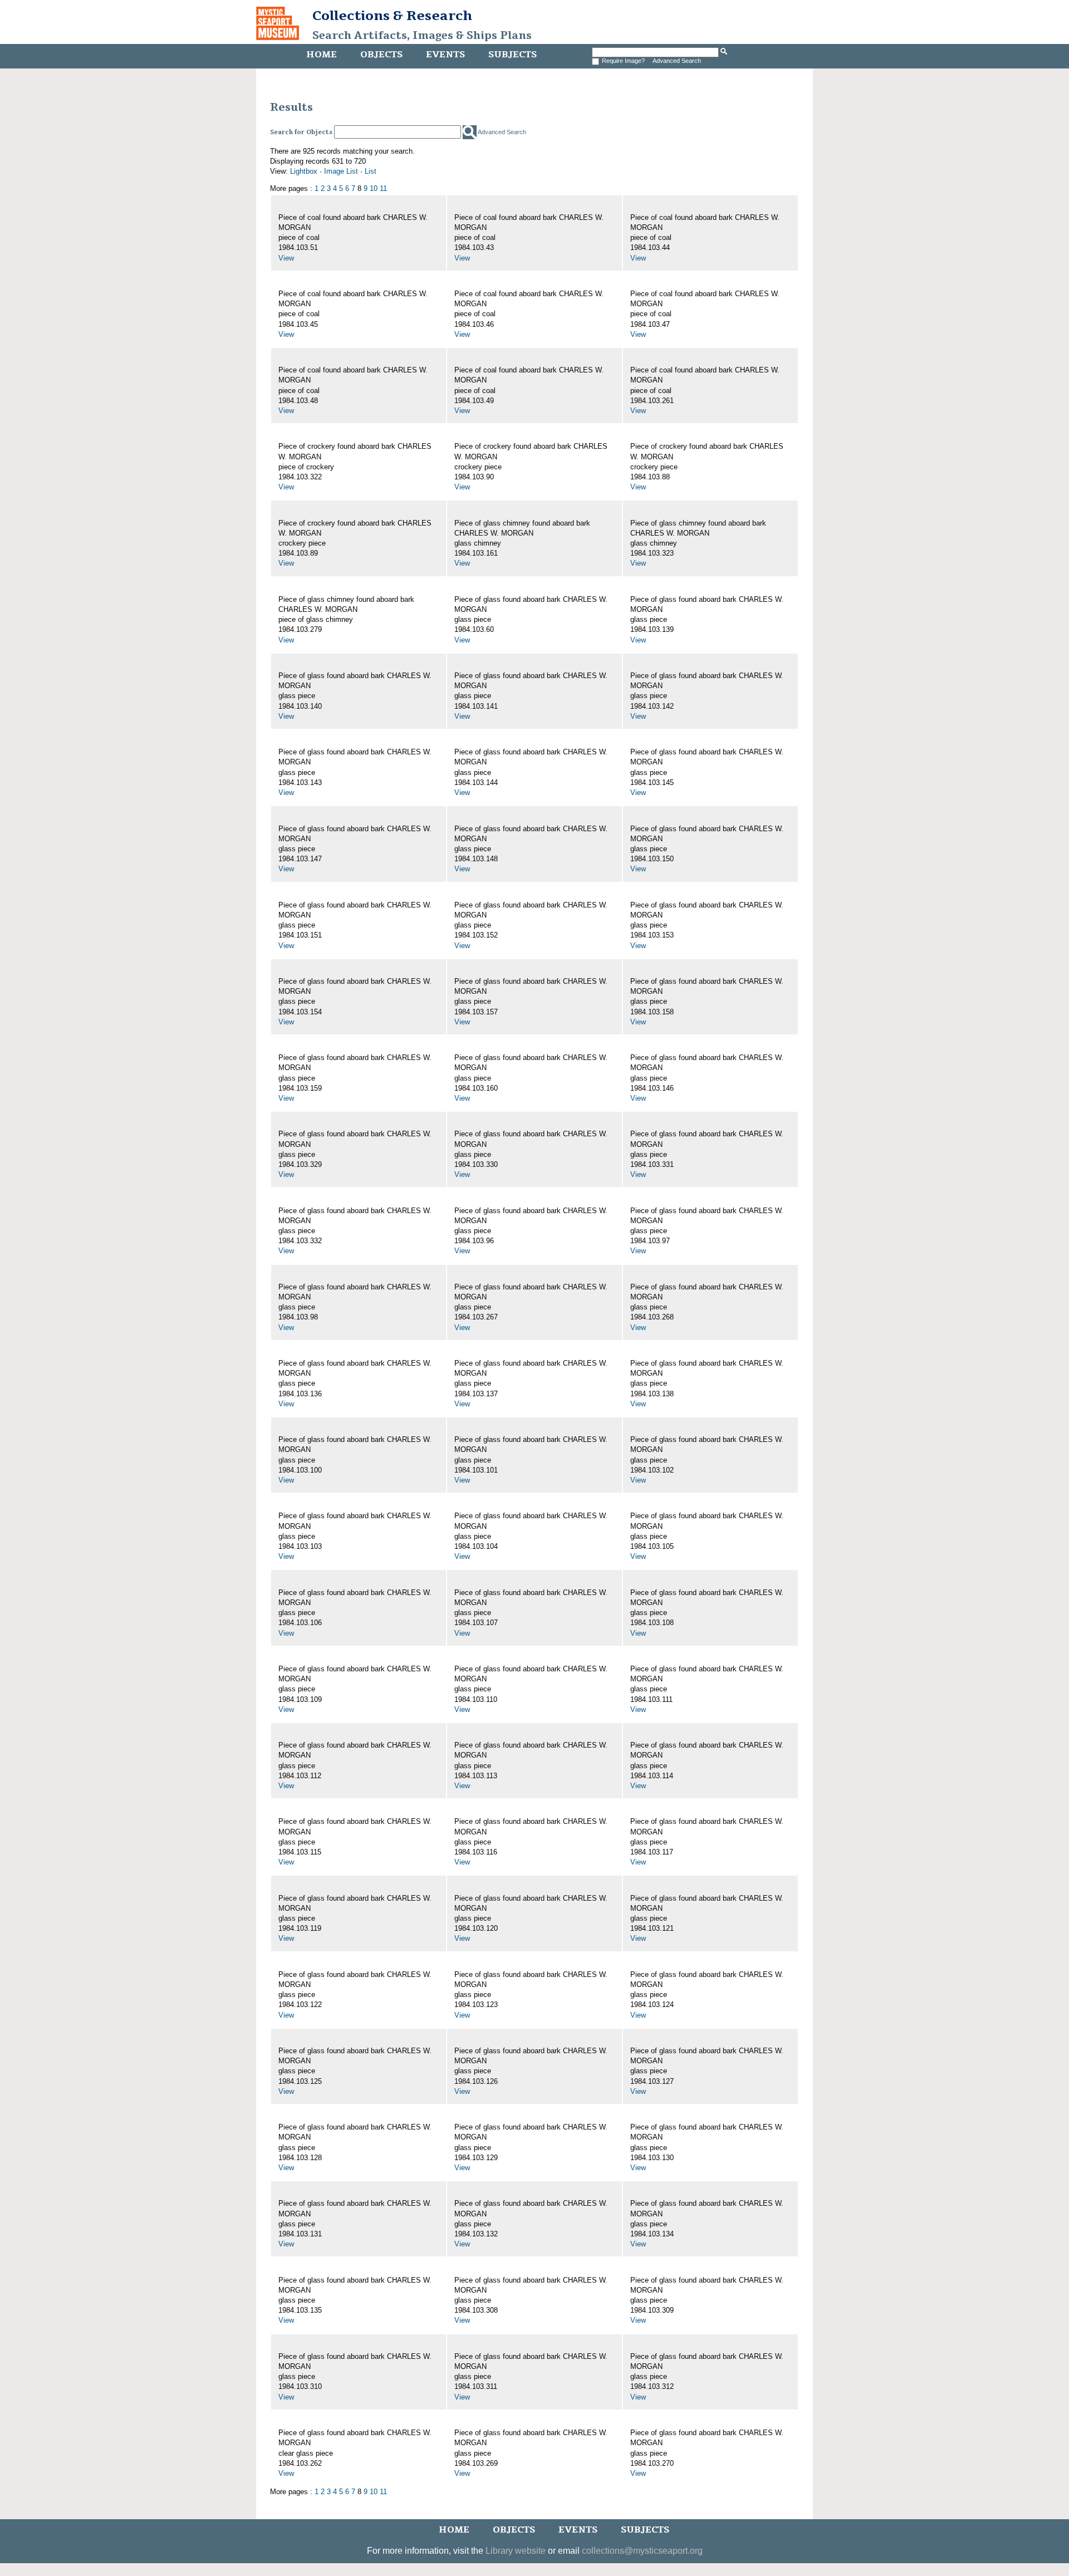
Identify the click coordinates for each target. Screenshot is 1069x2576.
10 (374, 188)
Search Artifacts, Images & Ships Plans (422, 36)
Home (322, 55)
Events (445, 55)
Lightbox (304, 171)
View (286, 258)
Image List (341, 171)
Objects (381, 55)
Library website (516, 2551)
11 (383, 188)
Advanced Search (677, 61)
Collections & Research (392, 16)
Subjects (513, 55)
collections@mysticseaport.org (642, 2551)
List (371, 171)
